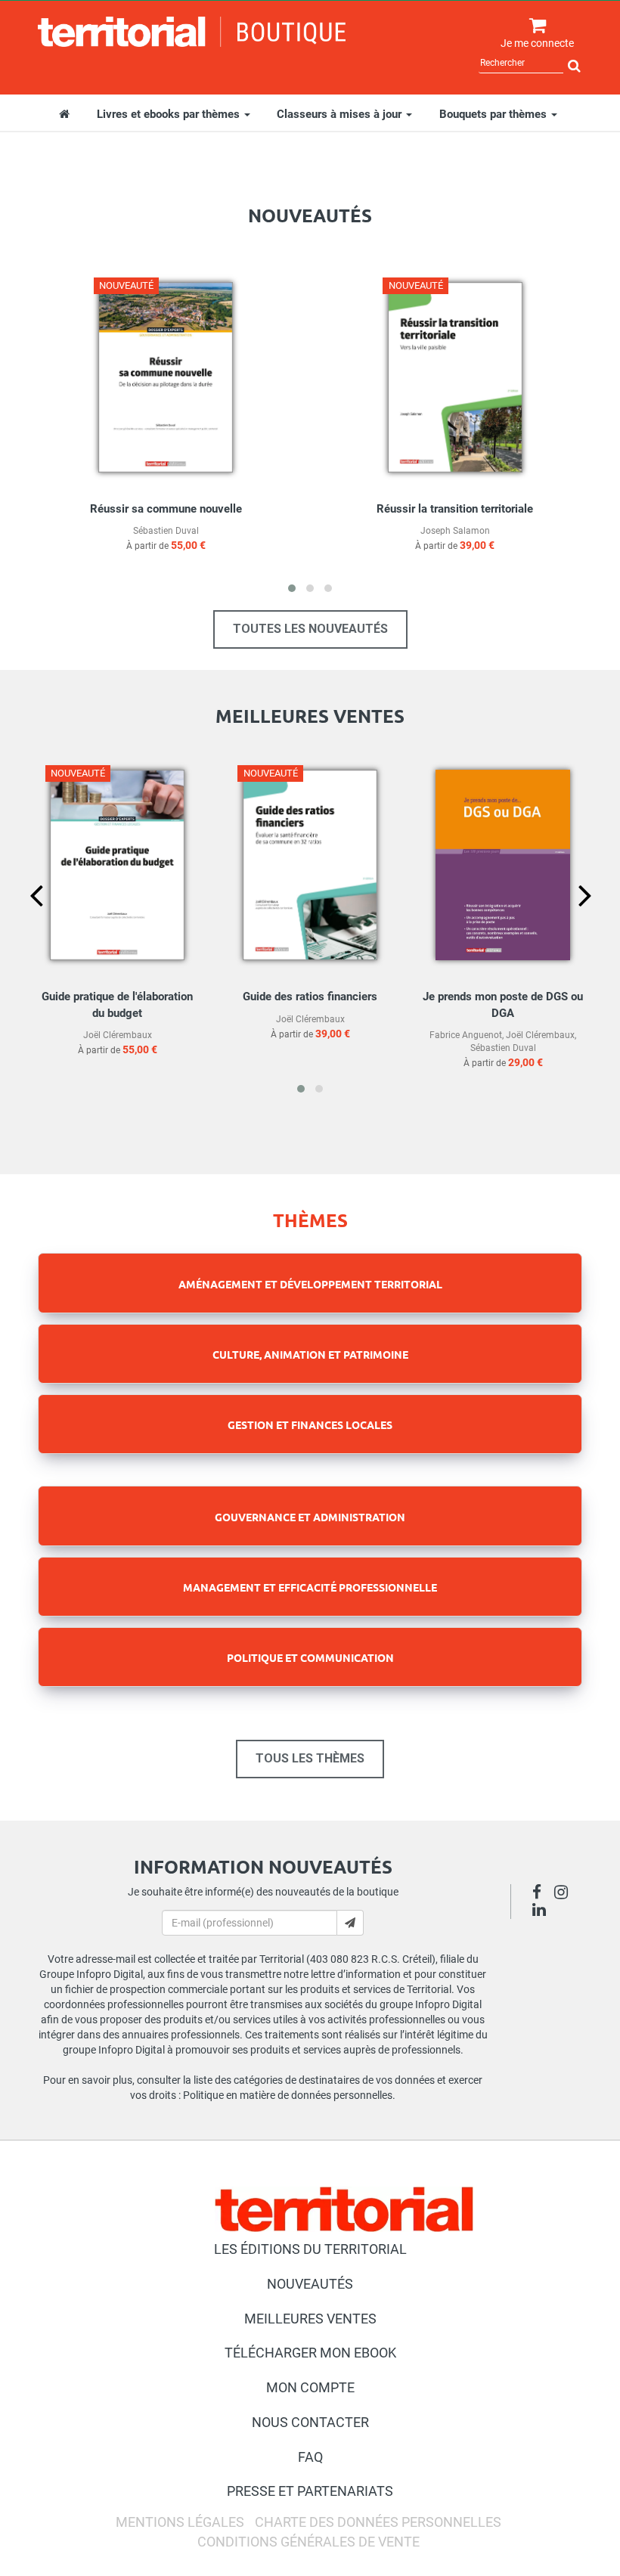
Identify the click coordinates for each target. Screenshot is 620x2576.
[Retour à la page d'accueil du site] (192, 32)
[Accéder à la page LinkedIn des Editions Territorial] (543, 1911)
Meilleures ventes (310, 2319)
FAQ (310, 2457)
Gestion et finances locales (310, 1424)
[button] (292, 588)
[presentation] (24, 921)
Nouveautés (310, 2284)
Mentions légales (180, 2522)
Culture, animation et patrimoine (310, 1354)
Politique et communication (310, 1657)
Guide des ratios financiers (310, 997)
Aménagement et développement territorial (310, 1284)
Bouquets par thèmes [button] (494, 114)
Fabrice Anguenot (466, 1035)
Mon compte (310, 2387)
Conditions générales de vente (308, 2542)
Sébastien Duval (166, 531)
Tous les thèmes (310, 1758)
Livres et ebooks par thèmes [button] (170, 114)
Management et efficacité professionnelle (310, 1587)
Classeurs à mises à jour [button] (341, 114)
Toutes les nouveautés (310, 629)
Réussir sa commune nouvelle (166, 509)
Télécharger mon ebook (310, 2353)
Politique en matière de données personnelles (288, 2095)
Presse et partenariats (310, 2491)
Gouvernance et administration (310, 1517)
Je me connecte (537, 43)
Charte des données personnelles (378, 2522)
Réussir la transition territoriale (455, 509)
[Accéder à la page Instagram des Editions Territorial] (565, 1894)
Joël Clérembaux (118, 1035)
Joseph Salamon (455, 531)
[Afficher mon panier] (534, 26)
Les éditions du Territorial (310, 2249)
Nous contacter (310, 2422)
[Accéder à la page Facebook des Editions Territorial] (541, 1894)
